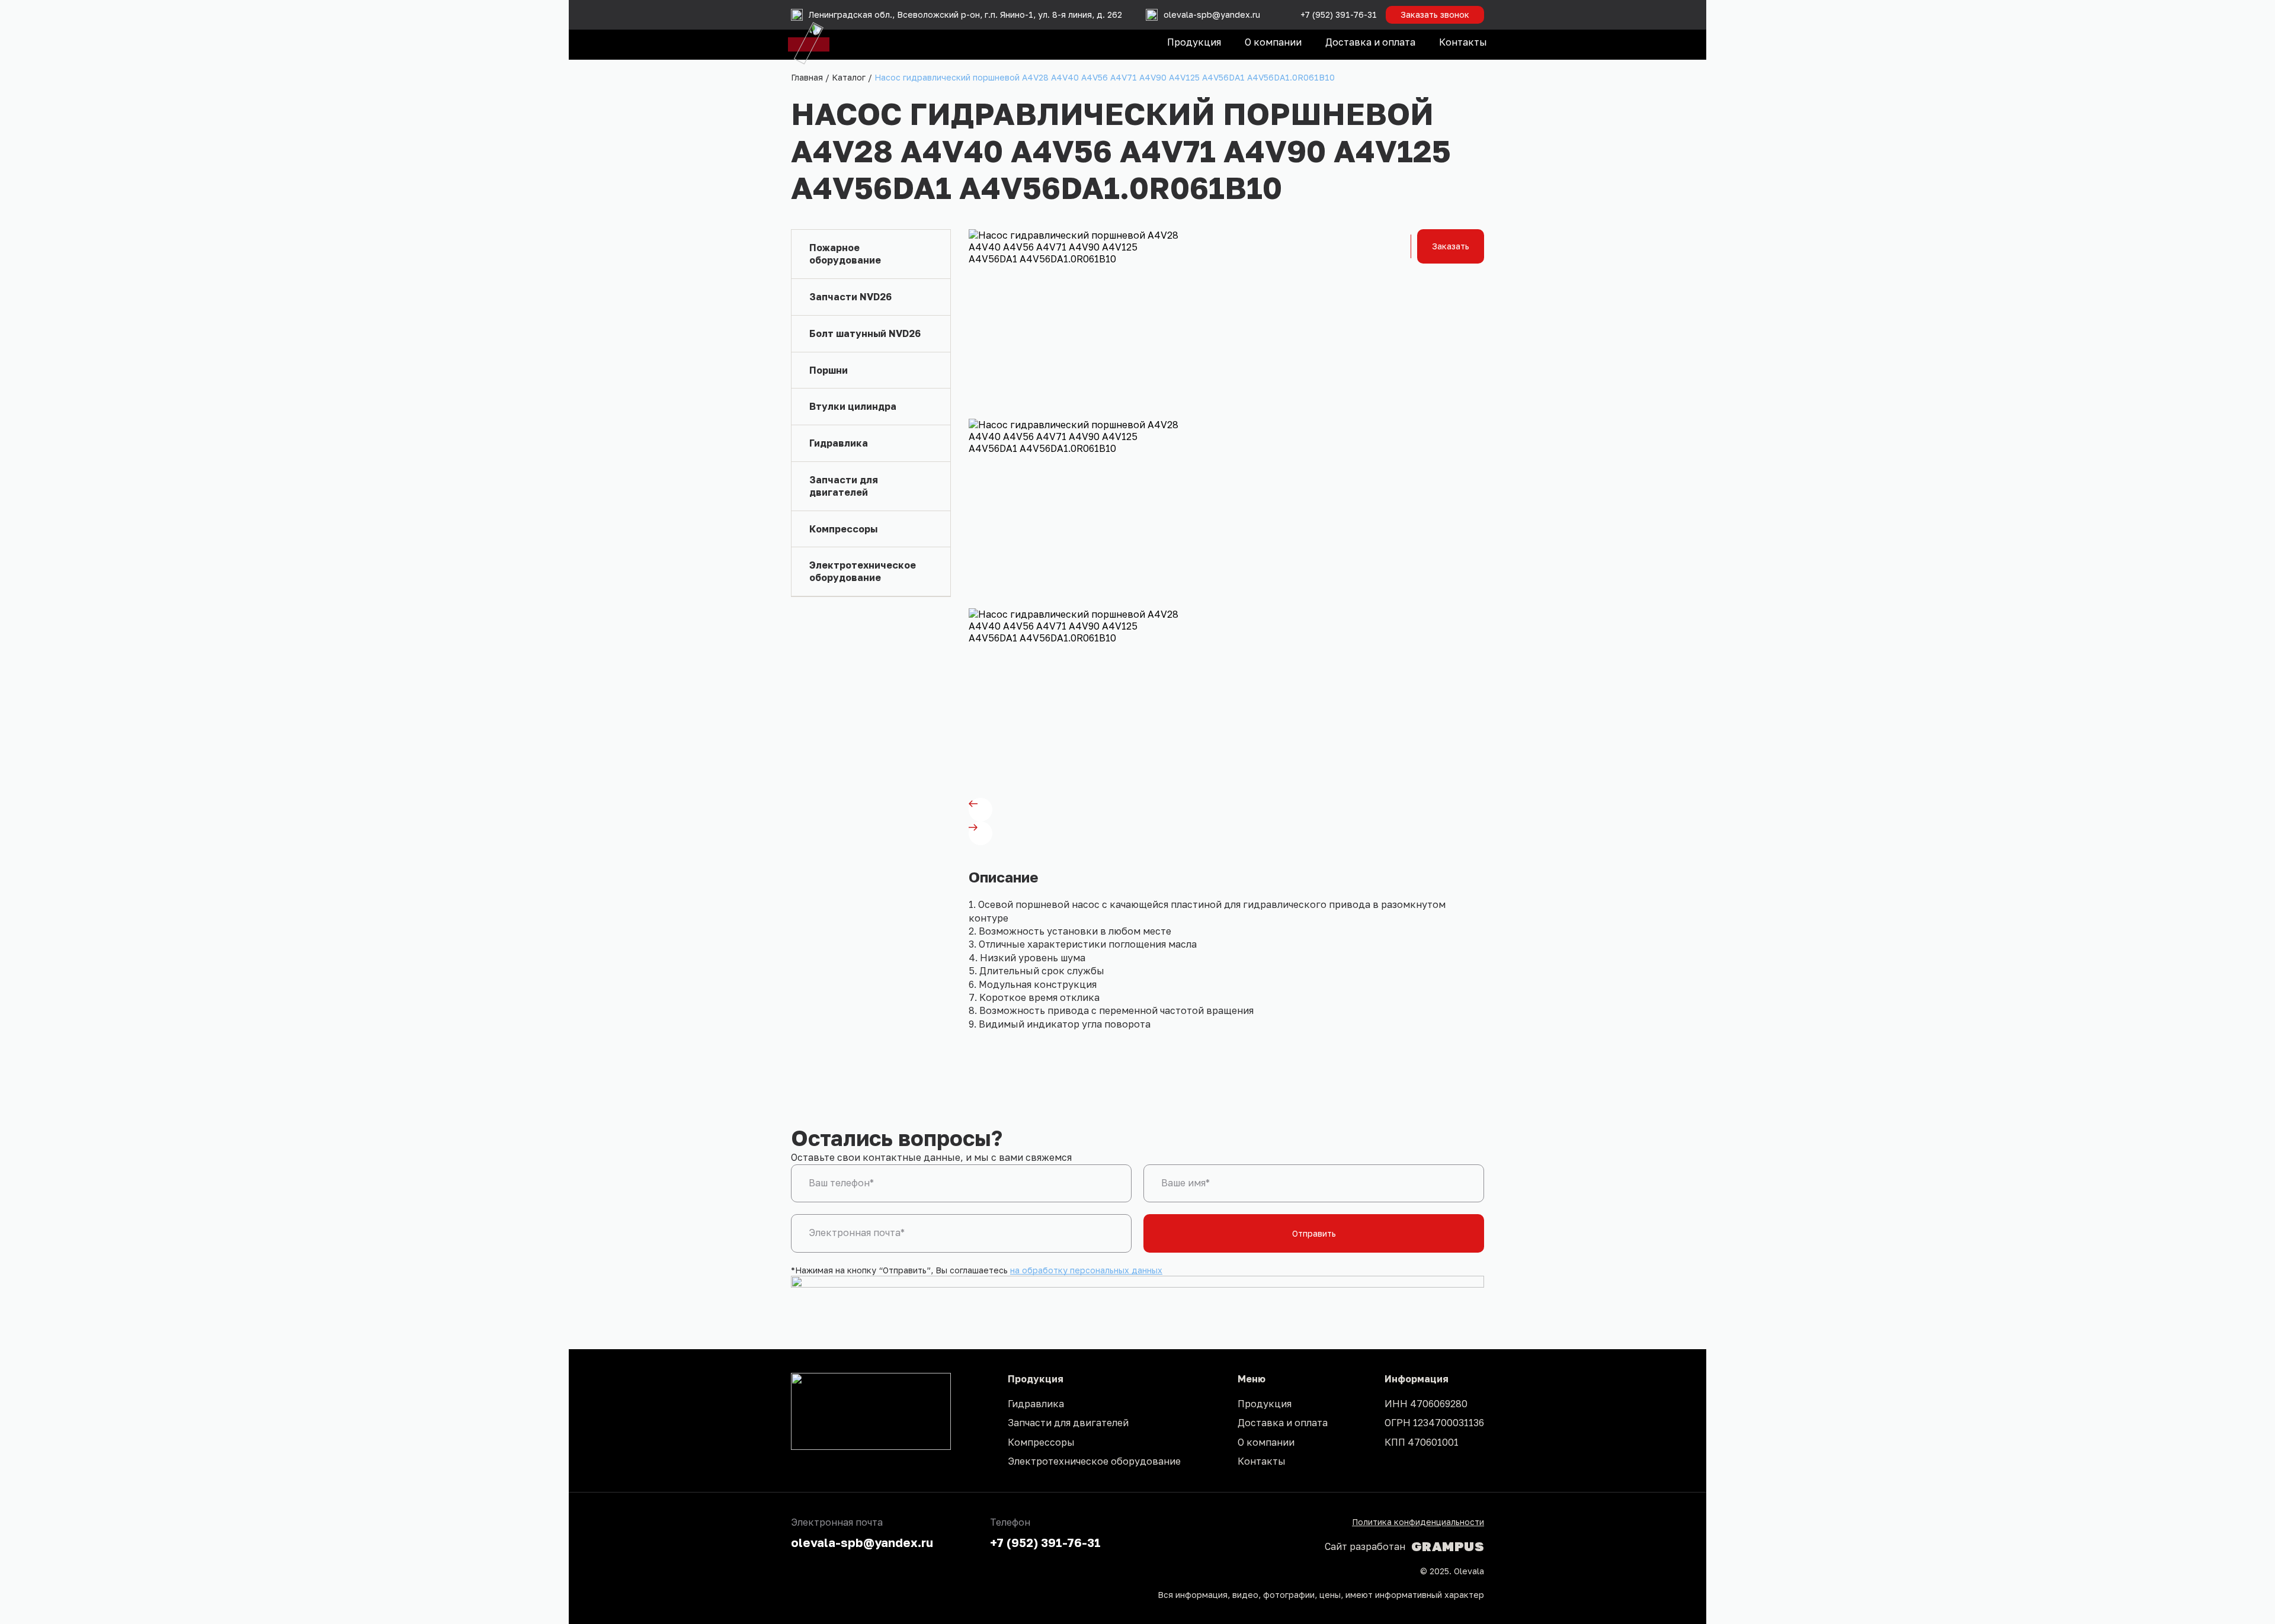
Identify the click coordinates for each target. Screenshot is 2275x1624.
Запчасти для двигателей (1068, 1423)
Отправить (1314, 1233)
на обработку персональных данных (1086, 1270)
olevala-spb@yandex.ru (862, 1542)
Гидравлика (1036, 1404)
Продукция (1194, 42)
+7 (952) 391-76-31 (1339, 15)
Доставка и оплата (1370, 42)
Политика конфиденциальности (1418, 1522)
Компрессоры (1041, 1442)
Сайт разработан (1404, 1546)
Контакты (1463, 42)
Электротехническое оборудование (1094, 1461)
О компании (1273, 42)
